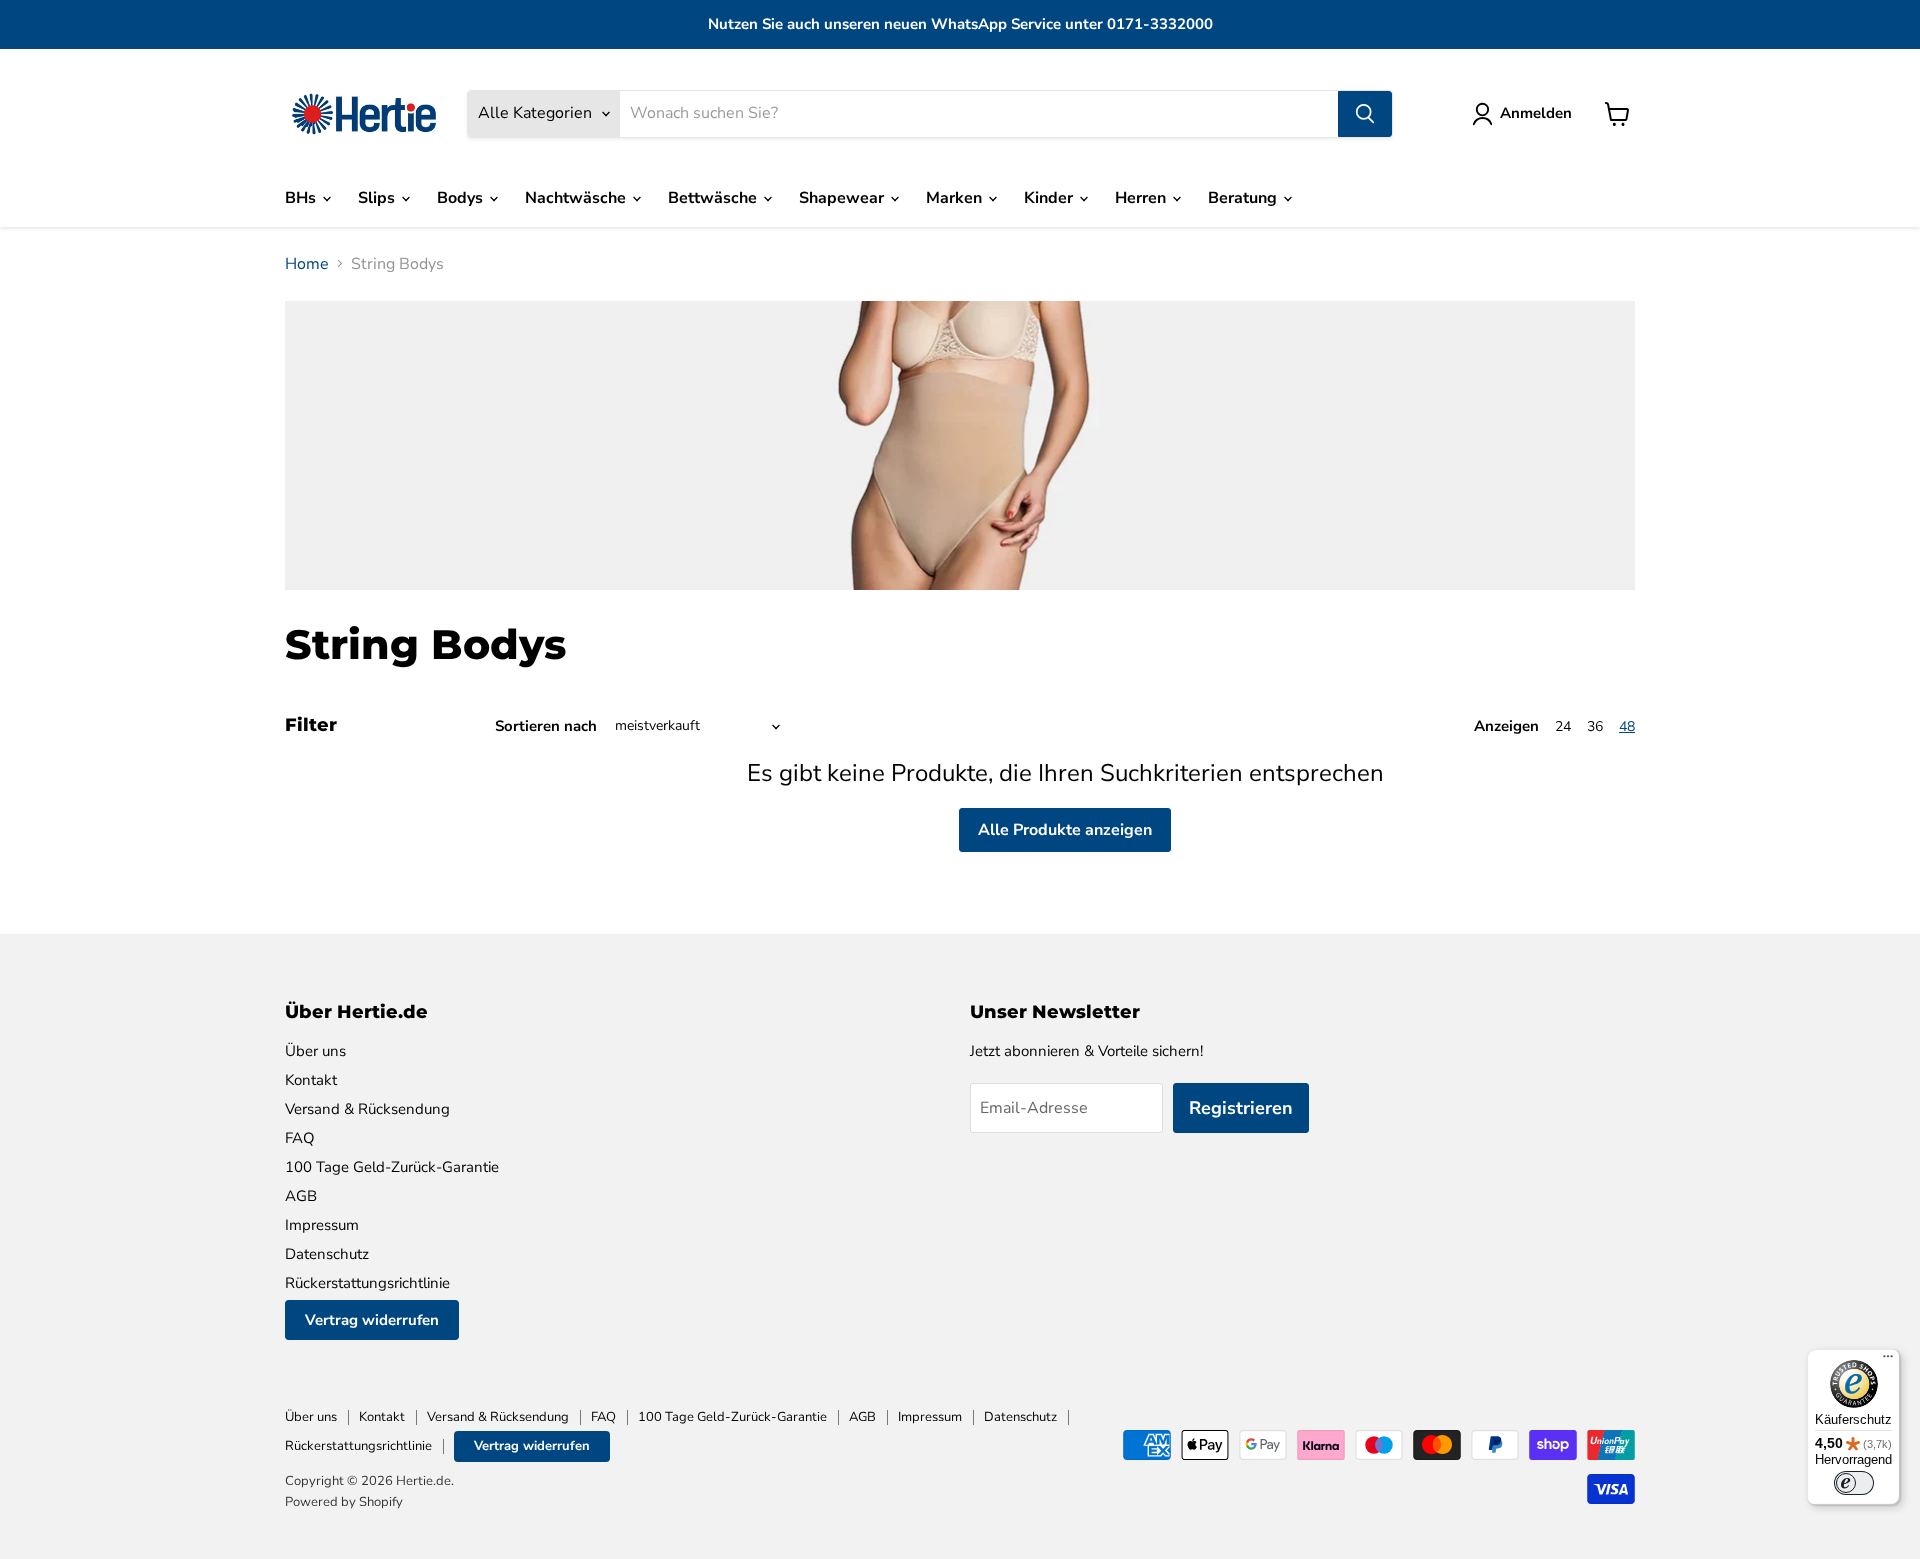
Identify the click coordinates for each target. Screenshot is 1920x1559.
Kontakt (311, 1080)
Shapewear (843, 198)
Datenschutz (327, 1254)
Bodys (462, 198)
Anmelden (1536, 113)
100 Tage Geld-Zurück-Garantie (392, 1167)
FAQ (300, 1138)
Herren (1142, 198)
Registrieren (1241, 1108)
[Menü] (1888, 1361)
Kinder (1050, 198)
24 (1563, 726)
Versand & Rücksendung (367, 1109)
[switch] (1854, 1483)
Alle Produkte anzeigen (1065, 830)
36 (1595, 726)
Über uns (315, 1051)
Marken (956, 198)
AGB (301, 1196)
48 (1627, 726)
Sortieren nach (546, 726)
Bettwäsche (714, 198)
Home (307, 264)
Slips (378, 198)
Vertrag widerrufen (372, 1320)
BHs (302, 198)
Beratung (1244, 198)
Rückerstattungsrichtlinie (367, 1283)
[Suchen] (1365, 114)
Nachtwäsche (577, 198)
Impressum (322, 1225)
